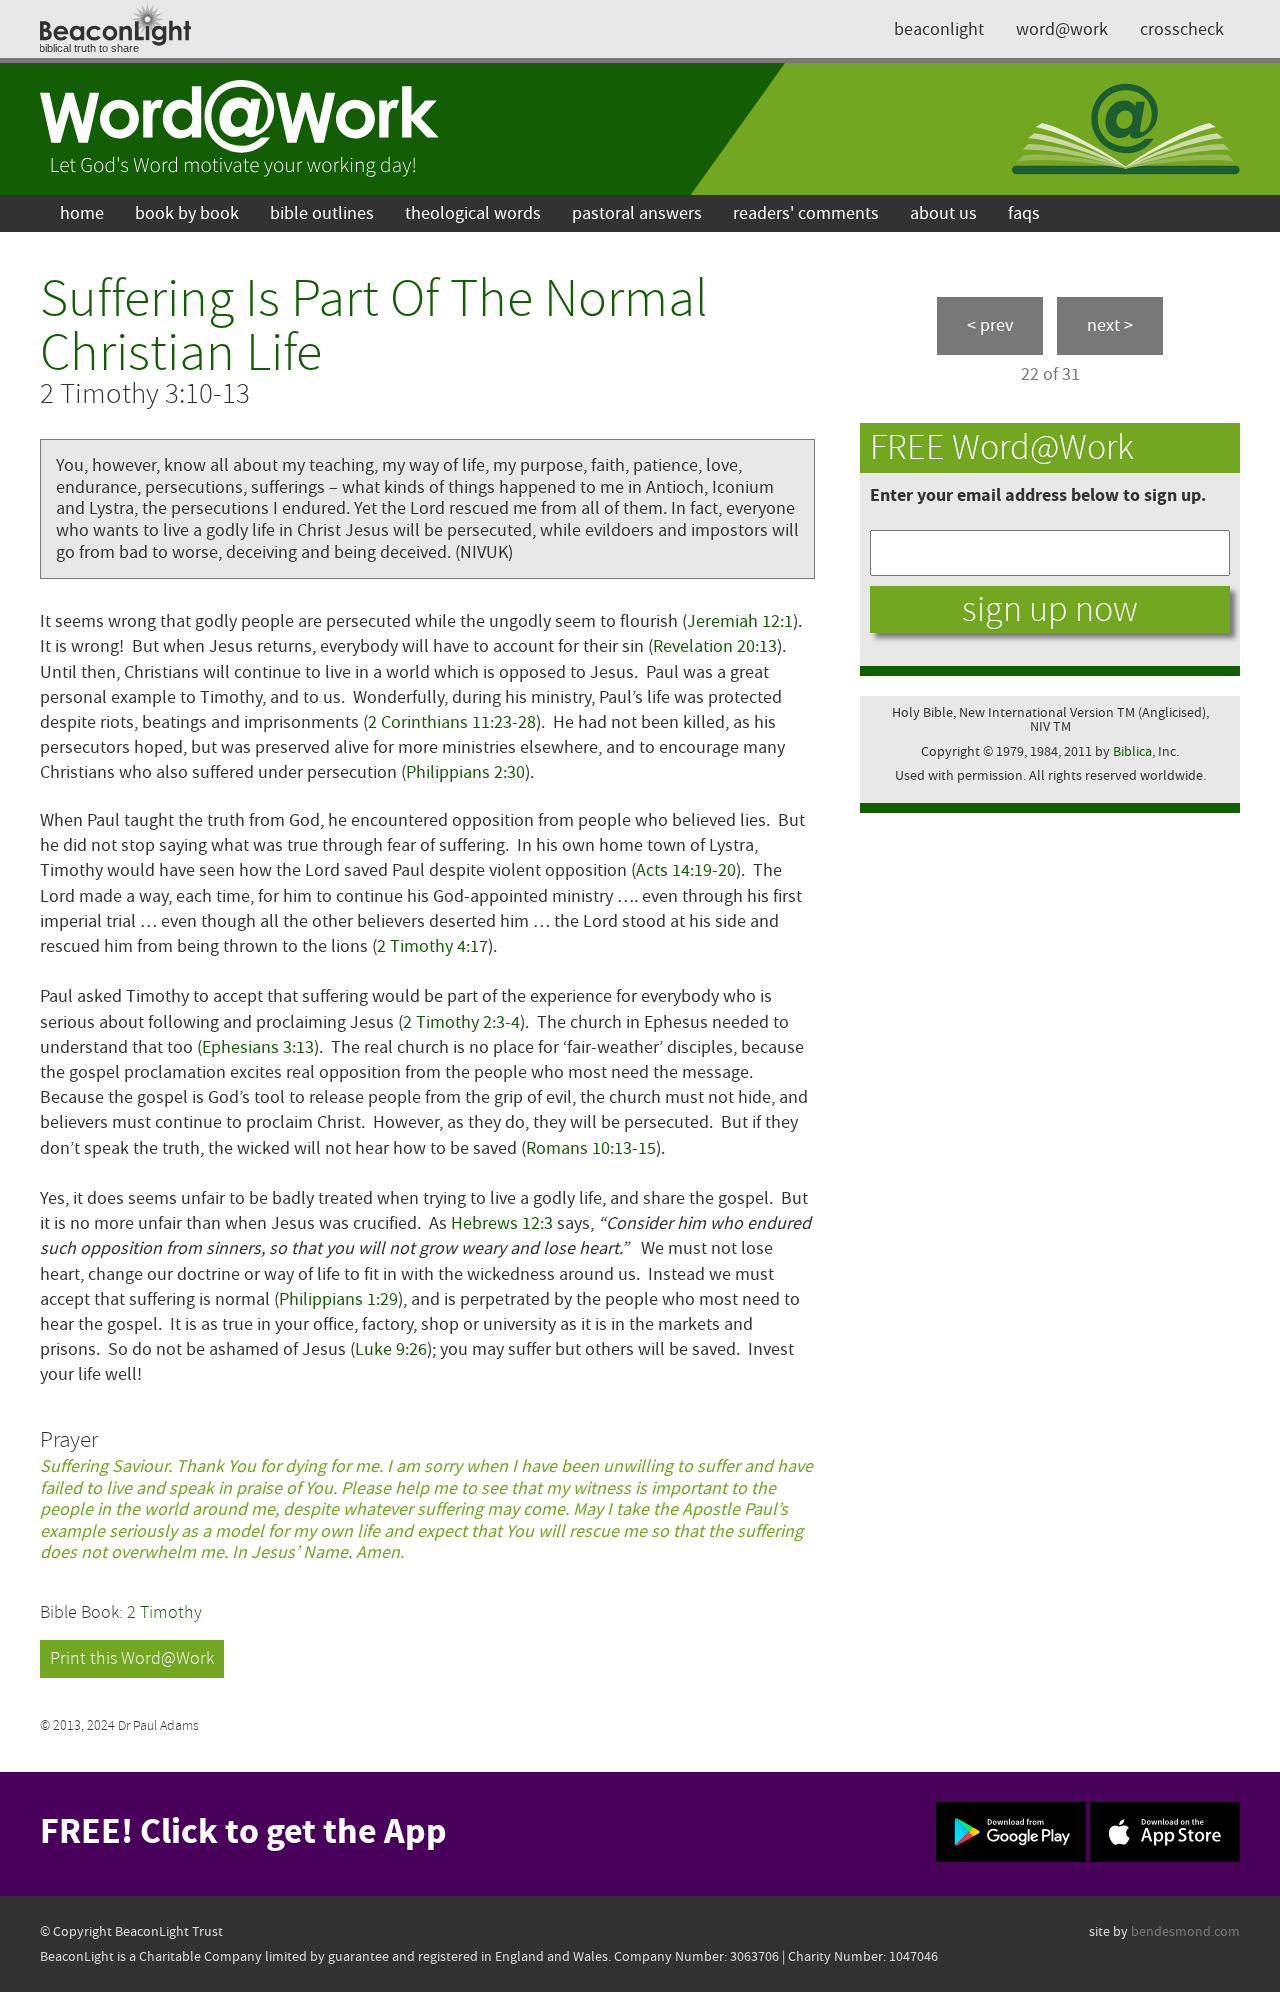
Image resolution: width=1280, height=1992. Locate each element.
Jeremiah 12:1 (740, 621)
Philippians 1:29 (338, 1299)
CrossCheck (1182, 29)
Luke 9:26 (391, 1349)
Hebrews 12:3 (502, 1223)
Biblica (1132, 751)
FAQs (1024, 213)
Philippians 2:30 (465, 772)
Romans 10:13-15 (591, 1148)
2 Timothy (164, 1612)
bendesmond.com (1185, 1931)
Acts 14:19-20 (686, 870)
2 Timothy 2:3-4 (461, 1022)
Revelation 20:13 (715, 646)
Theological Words (473, 213)
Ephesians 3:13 (258, 1047)
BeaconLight (939, 29)
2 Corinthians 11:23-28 (452, 722)
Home (82, 213)
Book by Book (187, 213)
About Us (943, 213)
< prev (990, 325)
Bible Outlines (322, 213)
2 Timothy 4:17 (432, 946)
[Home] (240, 129)
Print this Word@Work (132, 1658)
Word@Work (1062, 29)
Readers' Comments (806, 213)
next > (1110, 325)
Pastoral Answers (637, 213)
